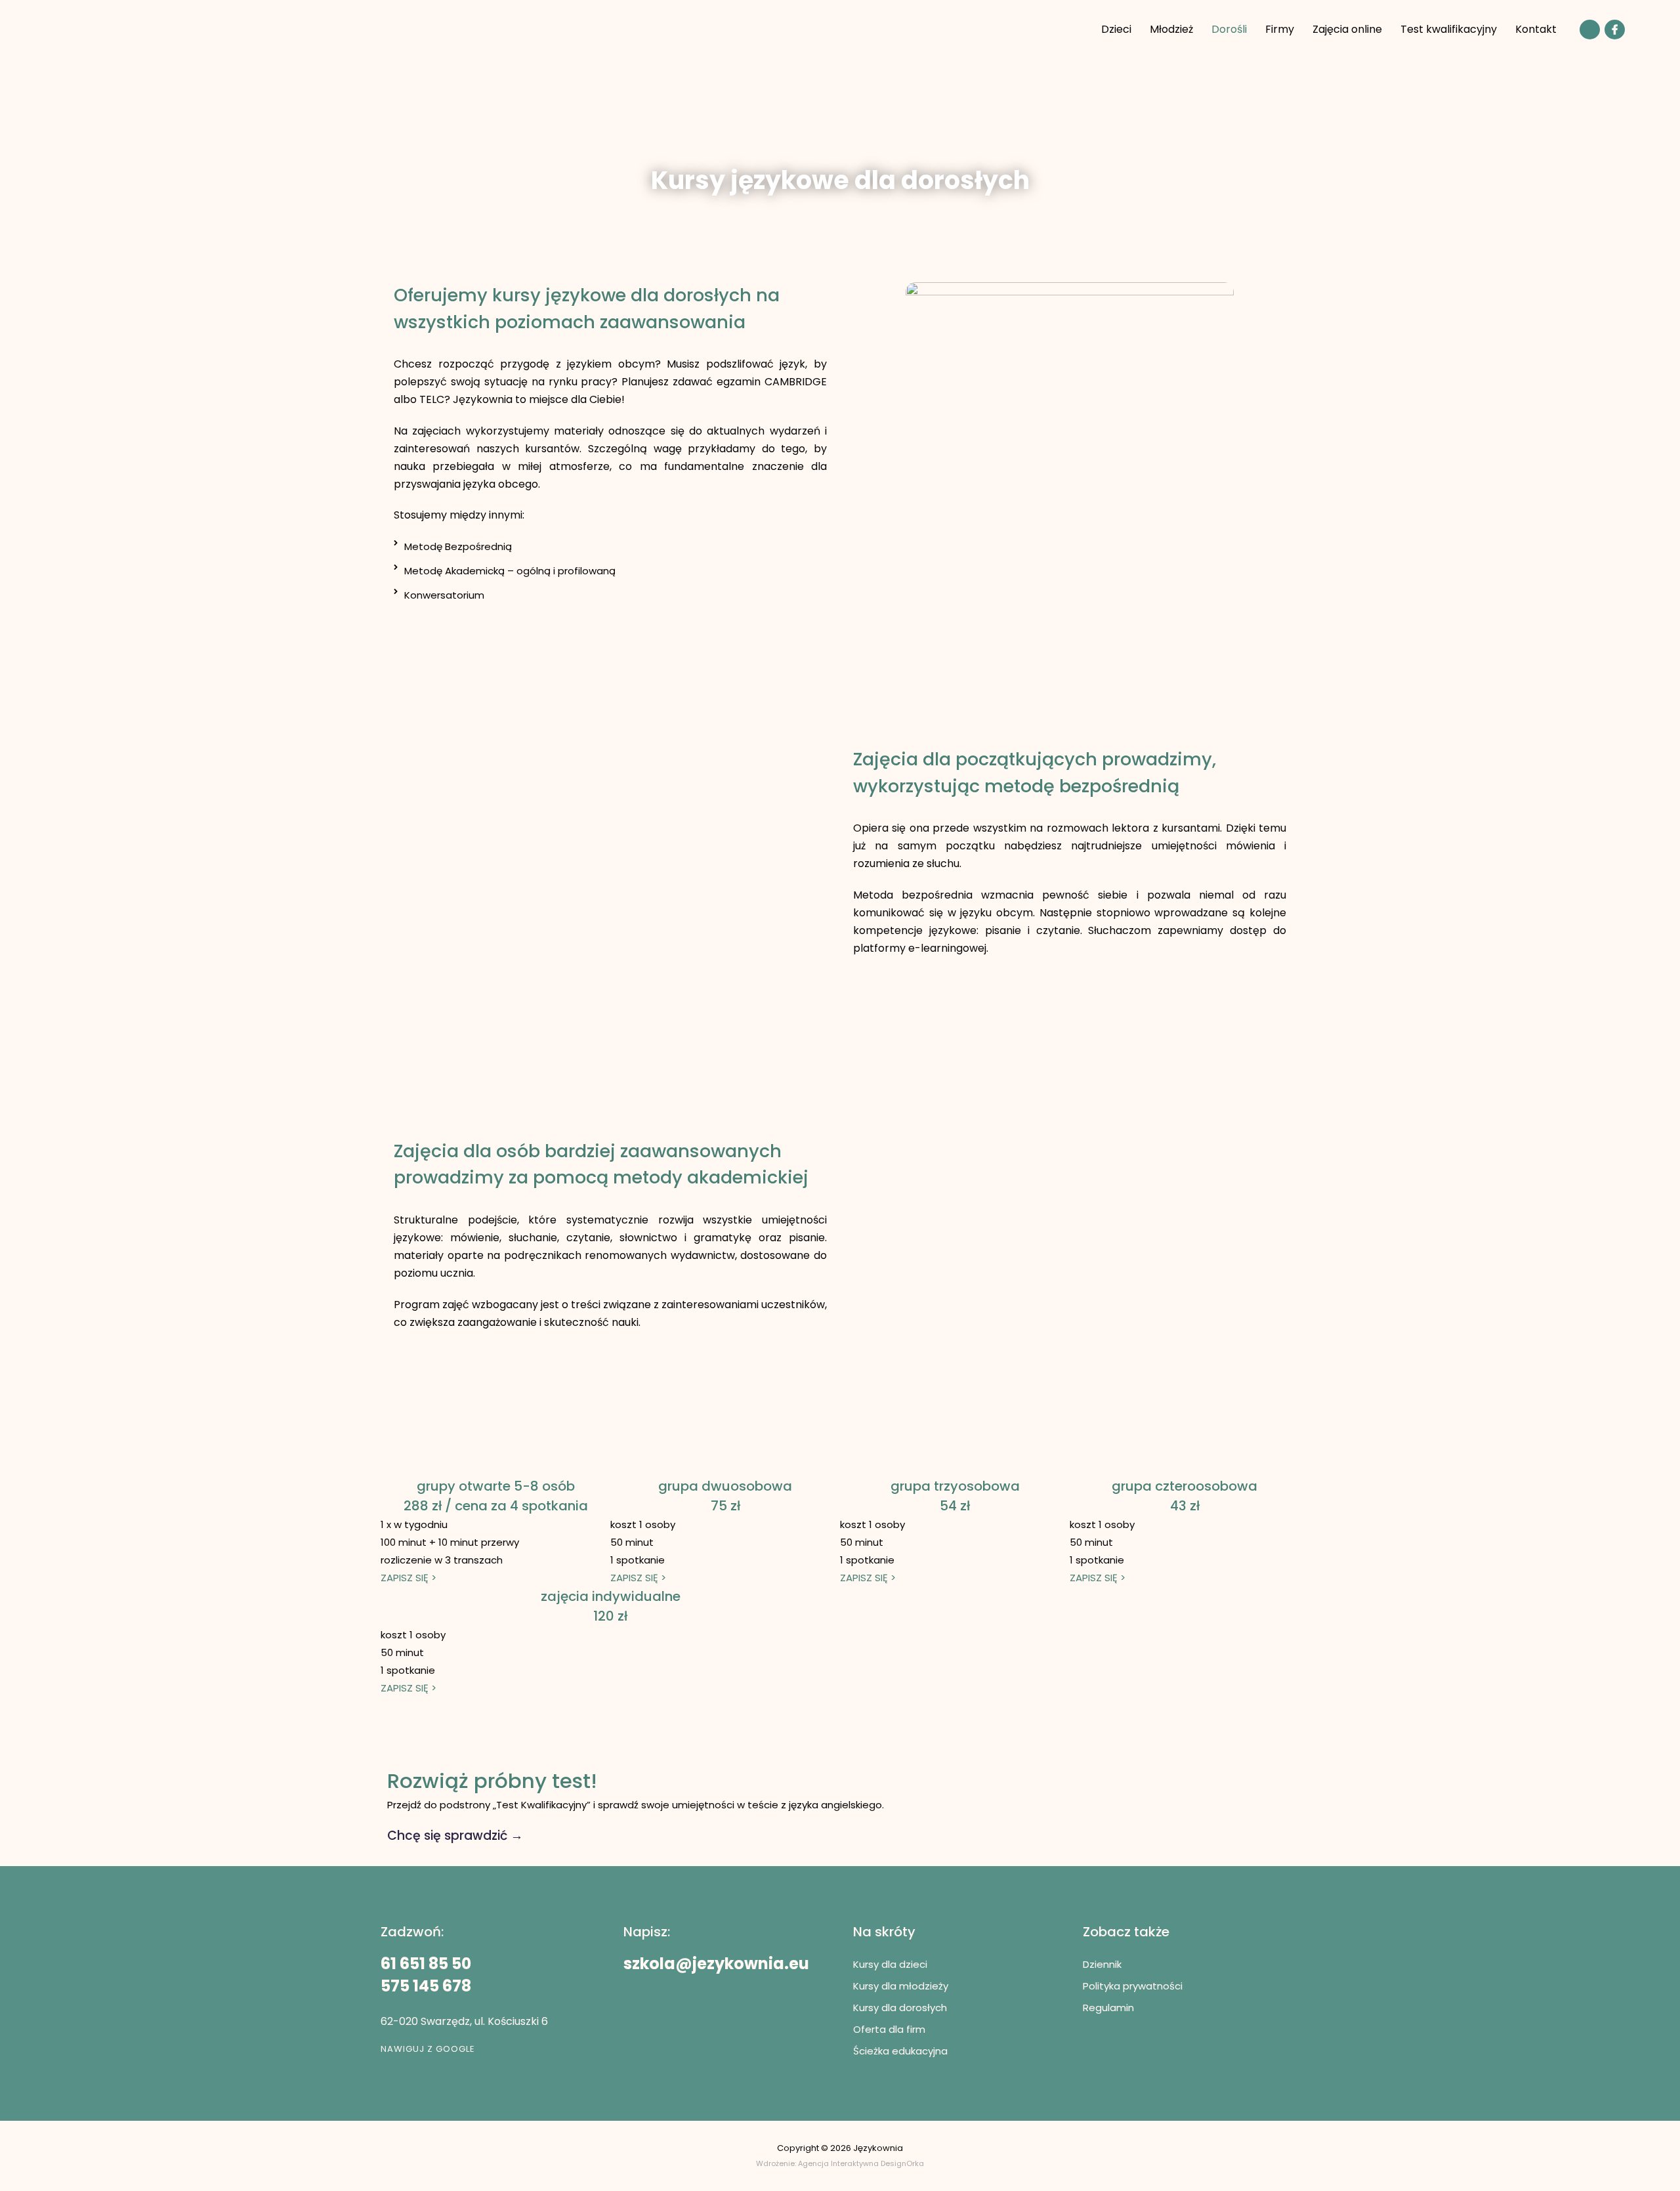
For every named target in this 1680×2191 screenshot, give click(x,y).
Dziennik (1102, 1964)
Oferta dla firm (889, 2029)
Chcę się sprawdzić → (455, 1836)
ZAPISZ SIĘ (409, 1578)
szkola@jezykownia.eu (716, 1964)
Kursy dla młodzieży (901, 1986)
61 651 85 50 (426, 1964)
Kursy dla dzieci (890, 1964)
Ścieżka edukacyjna (900, 2051)
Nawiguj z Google (428, 2049)
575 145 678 (426, 1986)
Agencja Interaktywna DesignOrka (861, 2163)
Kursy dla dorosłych (900, 2008)
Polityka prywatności (1133, 1986)
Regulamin (1108, 2008)
